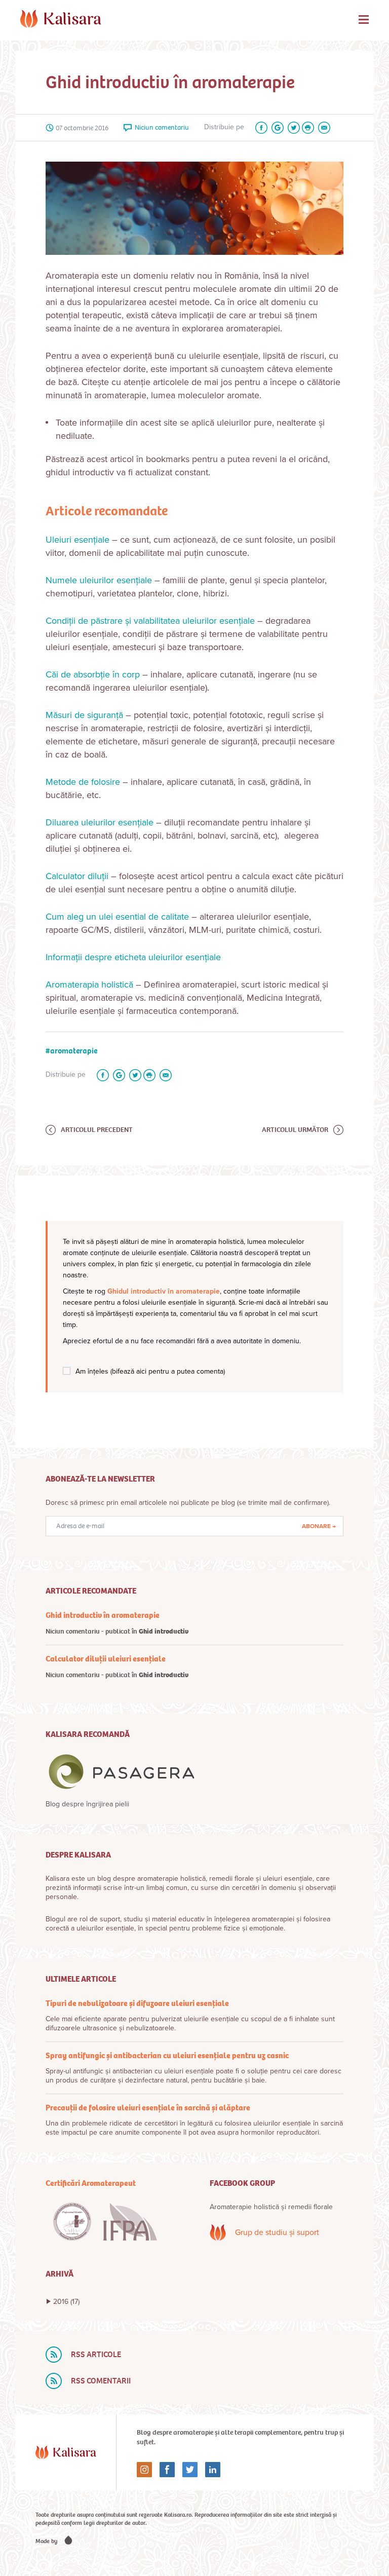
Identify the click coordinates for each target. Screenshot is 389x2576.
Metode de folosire (83, 782)
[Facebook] (259, 128)
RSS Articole (96, 2354)
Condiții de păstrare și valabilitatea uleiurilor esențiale (150, 621)
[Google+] (276, 128)
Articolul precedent (97, 1130)
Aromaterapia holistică (89, 984)
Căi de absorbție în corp (93, 674)
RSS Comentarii (101, 2381)
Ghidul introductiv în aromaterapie (164, 1291)
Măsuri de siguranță (84, 715)
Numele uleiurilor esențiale (99, 580)
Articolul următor (295, 1130)
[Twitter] (292, 128)
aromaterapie (74, 1051)
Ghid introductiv (164, 1631)
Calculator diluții (78, 876)
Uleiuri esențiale (77, 540)
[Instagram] (144, 2470)
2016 (66, 2302)
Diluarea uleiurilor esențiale (100, 822)
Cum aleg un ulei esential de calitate (117, 917)
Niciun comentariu (162, 127)
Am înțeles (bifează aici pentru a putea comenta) (150, 1371)
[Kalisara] (61, 19)
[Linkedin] (209, 2470)
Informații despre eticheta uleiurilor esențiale (133, 957)
